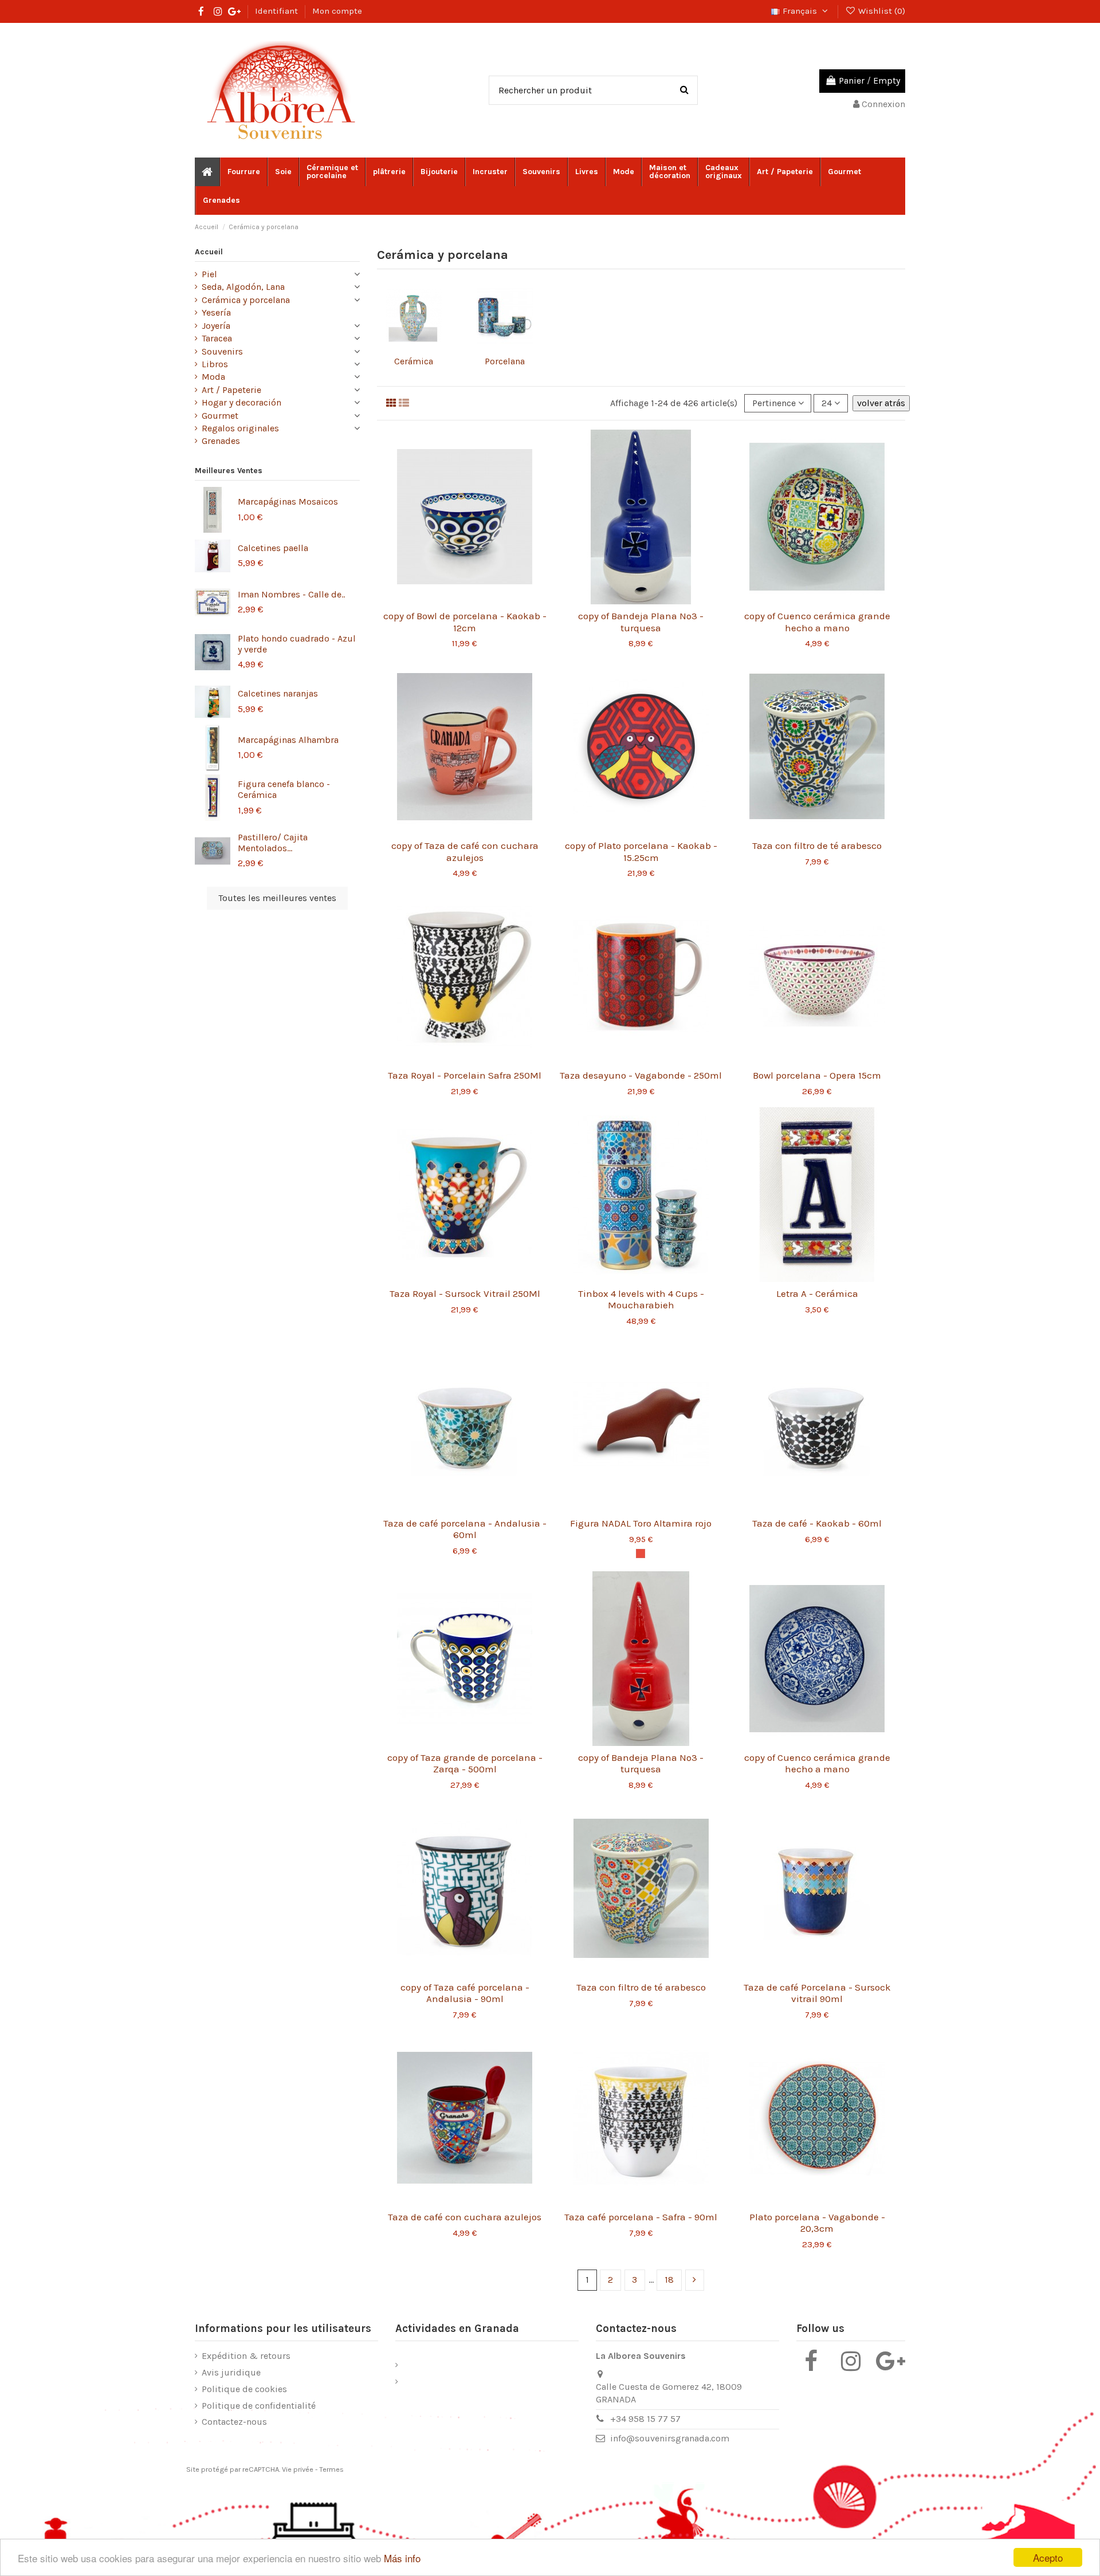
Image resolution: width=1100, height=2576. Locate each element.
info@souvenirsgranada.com (670, 2438)
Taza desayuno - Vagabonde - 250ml (641, 1075)
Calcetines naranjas (278, 693)
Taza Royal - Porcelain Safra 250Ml (465, 1075)
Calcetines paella (273, 548)
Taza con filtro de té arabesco (817, 845)
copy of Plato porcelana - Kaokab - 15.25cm (641, 851)
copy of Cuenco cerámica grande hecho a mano (817, 622)
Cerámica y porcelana (246, 300)
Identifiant (278, 11)
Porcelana (505, 361)
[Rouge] (641, 1554)
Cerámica (414, 361)
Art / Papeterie (231, 390)
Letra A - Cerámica (817, 1293)
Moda (213, 377)
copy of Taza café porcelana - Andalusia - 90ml (465, 1993)
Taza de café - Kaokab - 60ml (817, 1523)
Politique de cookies (244, 2389)
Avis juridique (231, 2372)
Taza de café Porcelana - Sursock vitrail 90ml (817, 1993)
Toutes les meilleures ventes (277, 898)
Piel (209, 274)
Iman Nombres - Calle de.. (291, 594)
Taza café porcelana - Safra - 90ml (641, 2217)
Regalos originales (240, 428)
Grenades (221, 441)
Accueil (209, 252)
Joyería (216, 326)
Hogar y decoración (241, 402)
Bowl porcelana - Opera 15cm (817, 1075)
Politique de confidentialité (259, 2406)
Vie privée (298, 2469)
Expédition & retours (246, 2356)
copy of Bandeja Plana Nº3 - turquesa (641, 622)
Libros (215, 364)
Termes (331, 2469)
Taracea (217, 338)
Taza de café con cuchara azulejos (465, 2217)
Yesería (216, 312)
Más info (402, 2558)
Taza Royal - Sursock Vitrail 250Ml (465, 1293)
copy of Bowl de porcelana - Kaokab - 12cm (465, 622)
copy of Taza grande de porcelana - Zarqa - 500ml (465, 1763)
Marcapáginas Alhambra (288, 740)
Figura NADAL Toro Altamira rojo (641, 1523)
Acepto (1048, 2557)
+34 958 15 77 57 (645, 2419)
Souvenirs (222, 351)
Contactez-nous (234, 2422)
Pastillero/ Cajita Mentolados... (273, 843)
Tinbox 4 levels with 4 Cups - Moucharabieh (641, 1299)
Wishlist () (881, 11)
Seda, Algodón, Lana (243, 287)
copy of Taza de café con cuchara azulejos (465, 851)
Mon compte (337, 11)
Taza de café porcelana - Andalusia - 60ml (465, 1529)
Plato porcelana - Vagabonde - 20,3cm (817, 2223)
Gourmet (220, 416)
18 (669, 2280)
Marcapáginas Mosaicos (288, 502)
